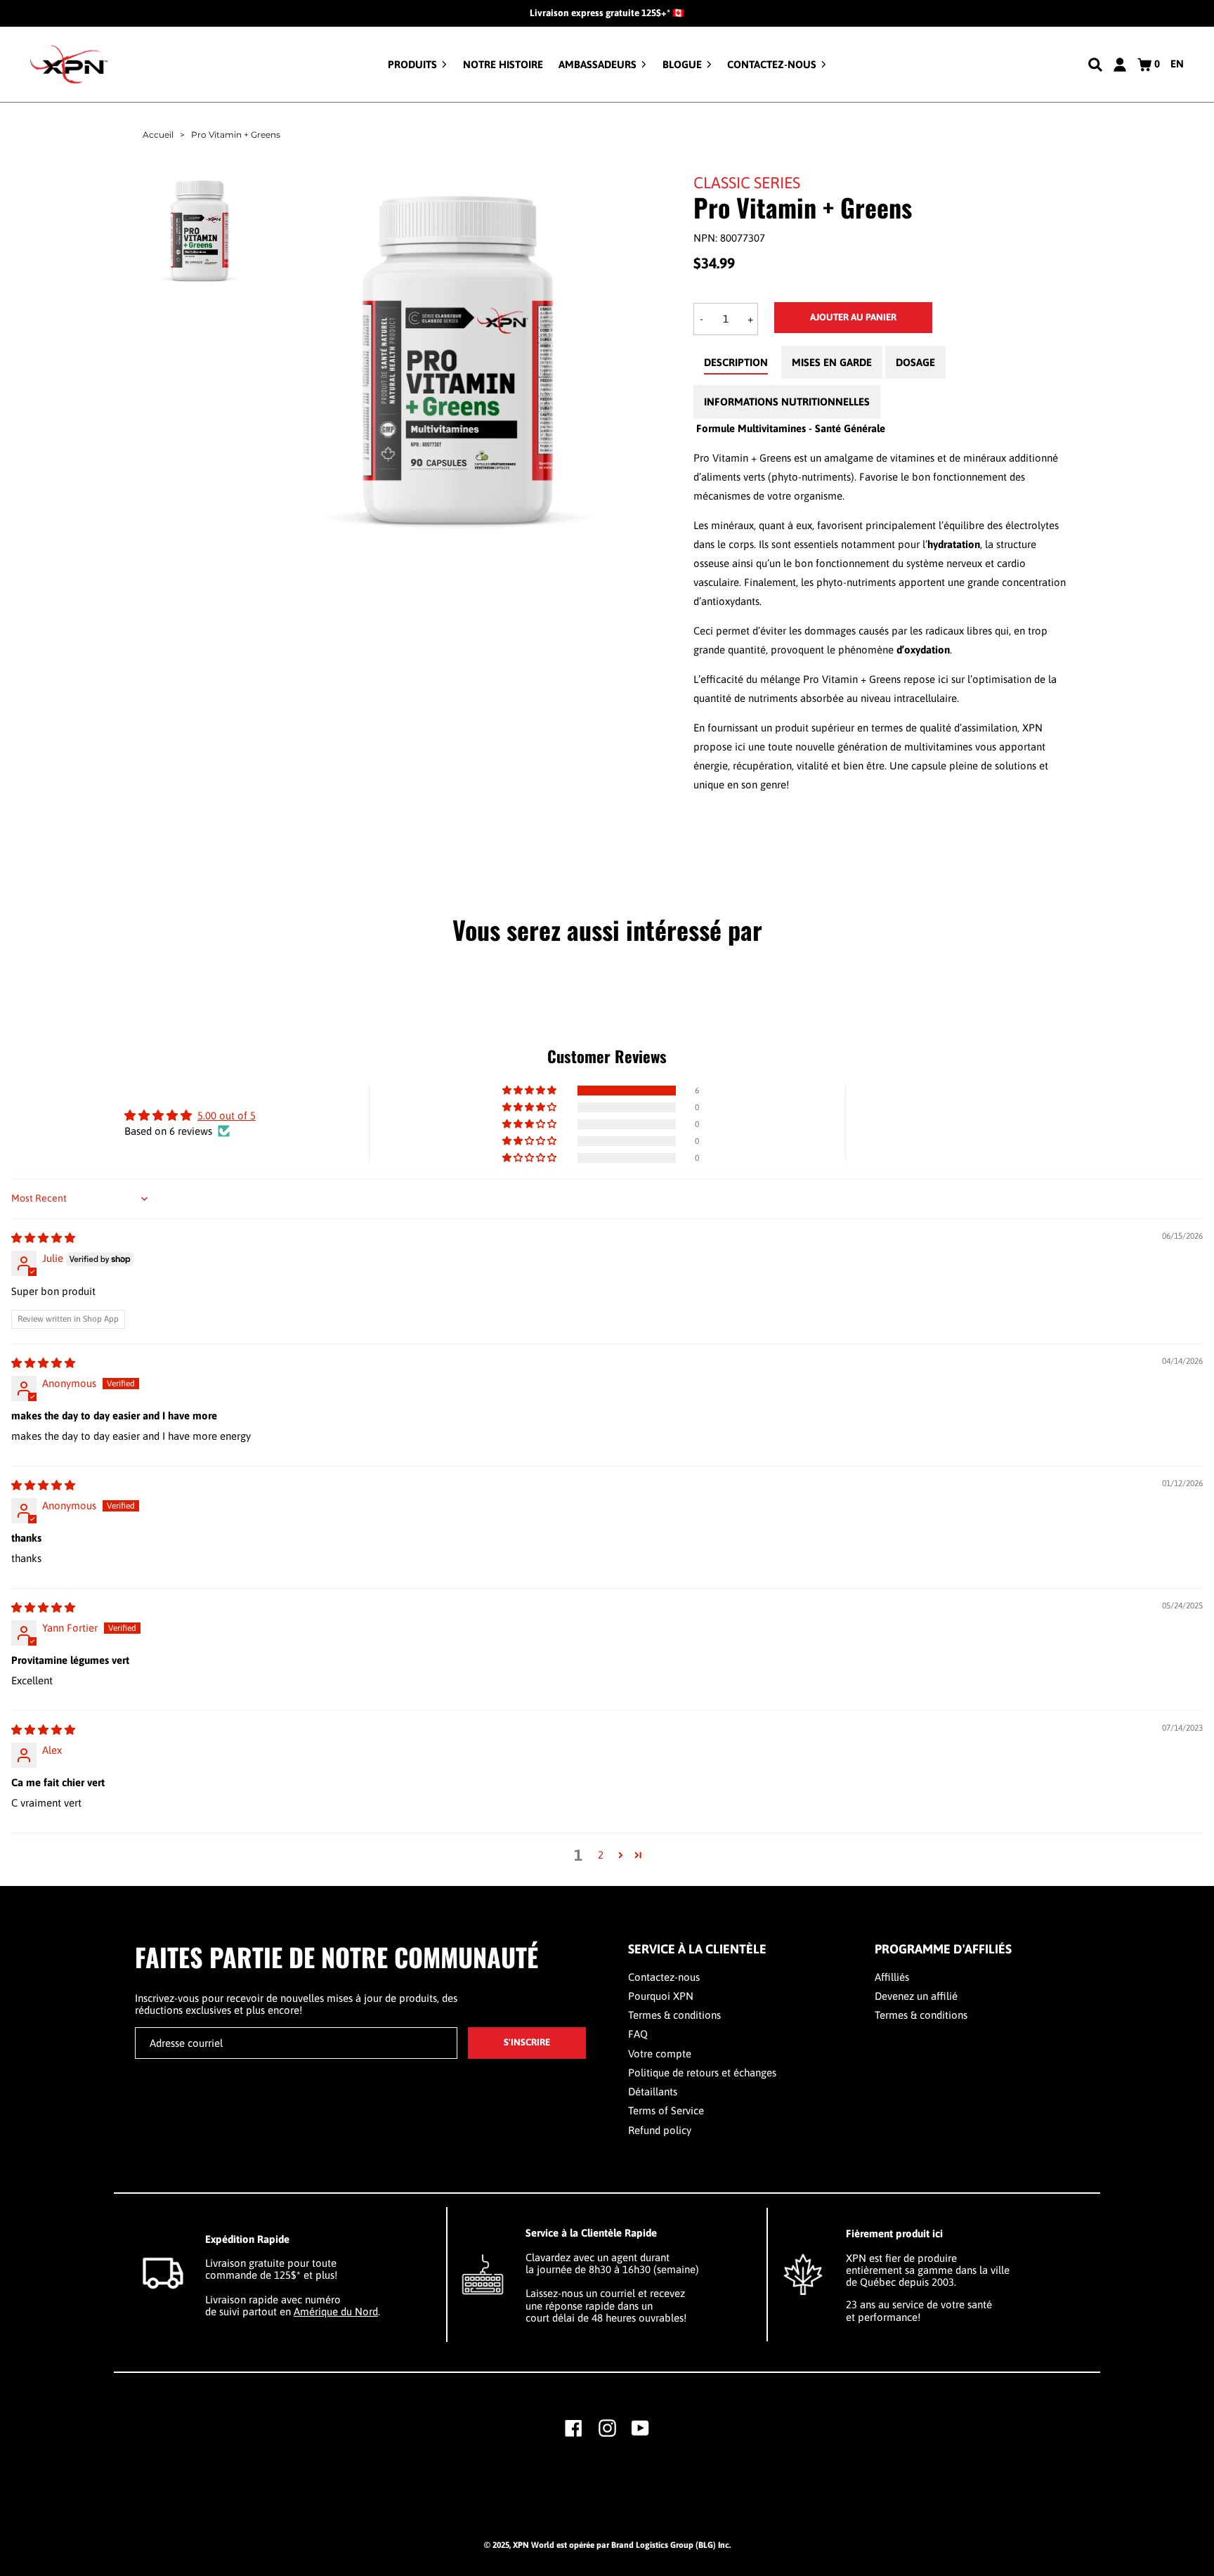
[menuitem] (417, 64)
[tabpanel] (882, 606)
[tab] (736, 366)
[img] (43, 1238)
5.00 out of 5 (227, 1115)
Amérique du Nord (336, 2311)
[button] (530, 1091)
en (1177, 64)
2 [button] (601, 1855)
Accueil (158, 135)
